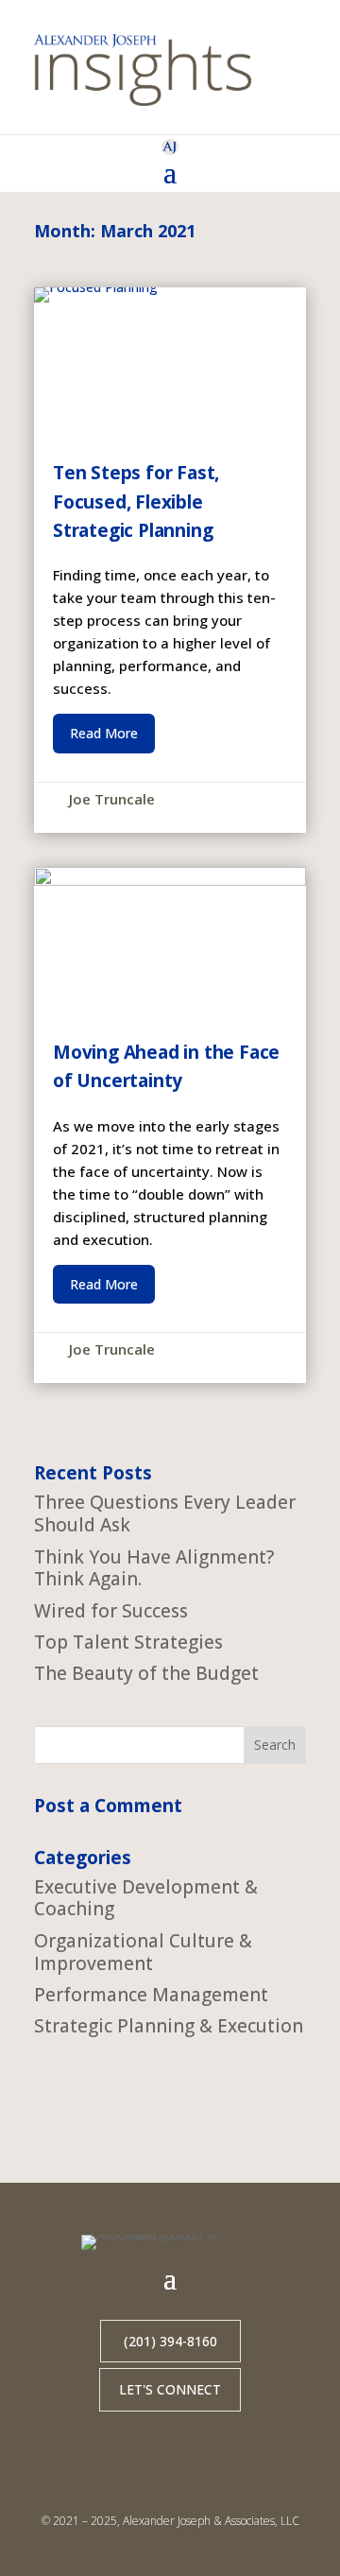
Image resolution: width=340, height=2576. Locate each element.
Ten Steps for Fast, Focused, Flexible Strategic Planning (170, 560)
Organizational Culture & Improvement (143, 1952)
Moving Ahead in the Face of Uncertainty (170, 1125)
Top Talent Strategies (128, 1642)
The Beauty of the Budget (146, 1673)
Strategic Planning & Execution (169, 2026)
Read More (104, 733)
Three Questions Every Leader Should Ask (165, 1513)
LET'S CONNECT (170, 2389)
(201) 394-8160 (170, 2341)
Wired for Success (111, 1611)
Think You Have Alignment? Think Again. (154, 1568)
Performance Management (151, 1995)
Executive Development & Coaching (146, 1898)
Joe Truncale (112, 799)
